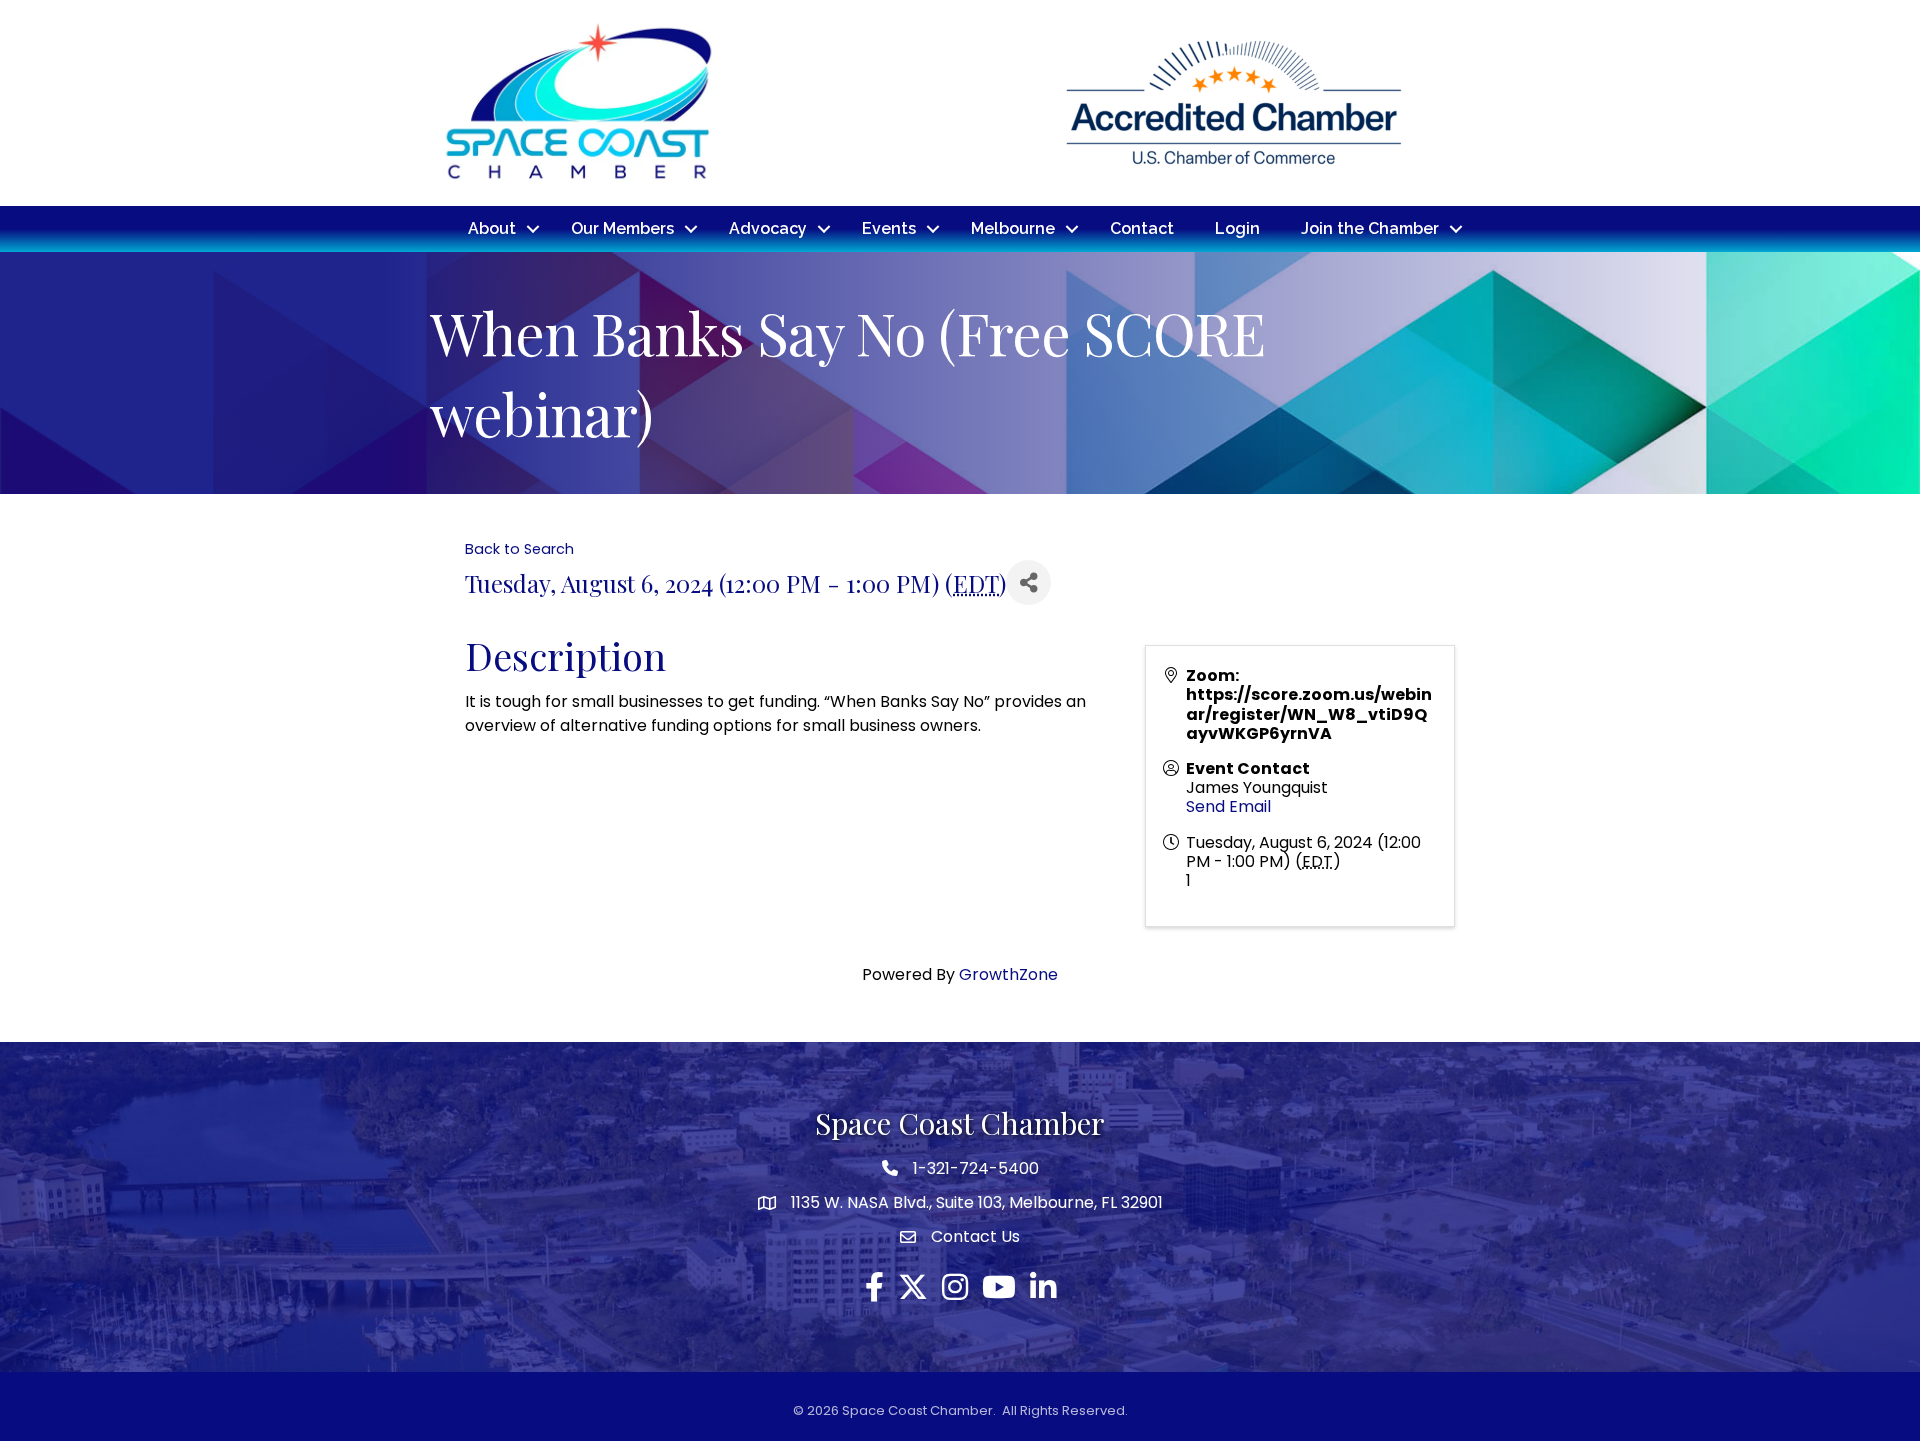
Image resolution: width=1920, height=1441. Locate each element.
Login (1237, 228)
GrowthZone (1008, 974)
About (492, 228)
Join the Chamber (1370, 228)
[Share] (1028, 582)
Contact (1142, 228)
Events (889, 228)
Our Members (622, 228)
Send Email (1228, 806)
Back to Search (519, 549)
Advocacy (768, 228)
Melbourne (1013, 228)
